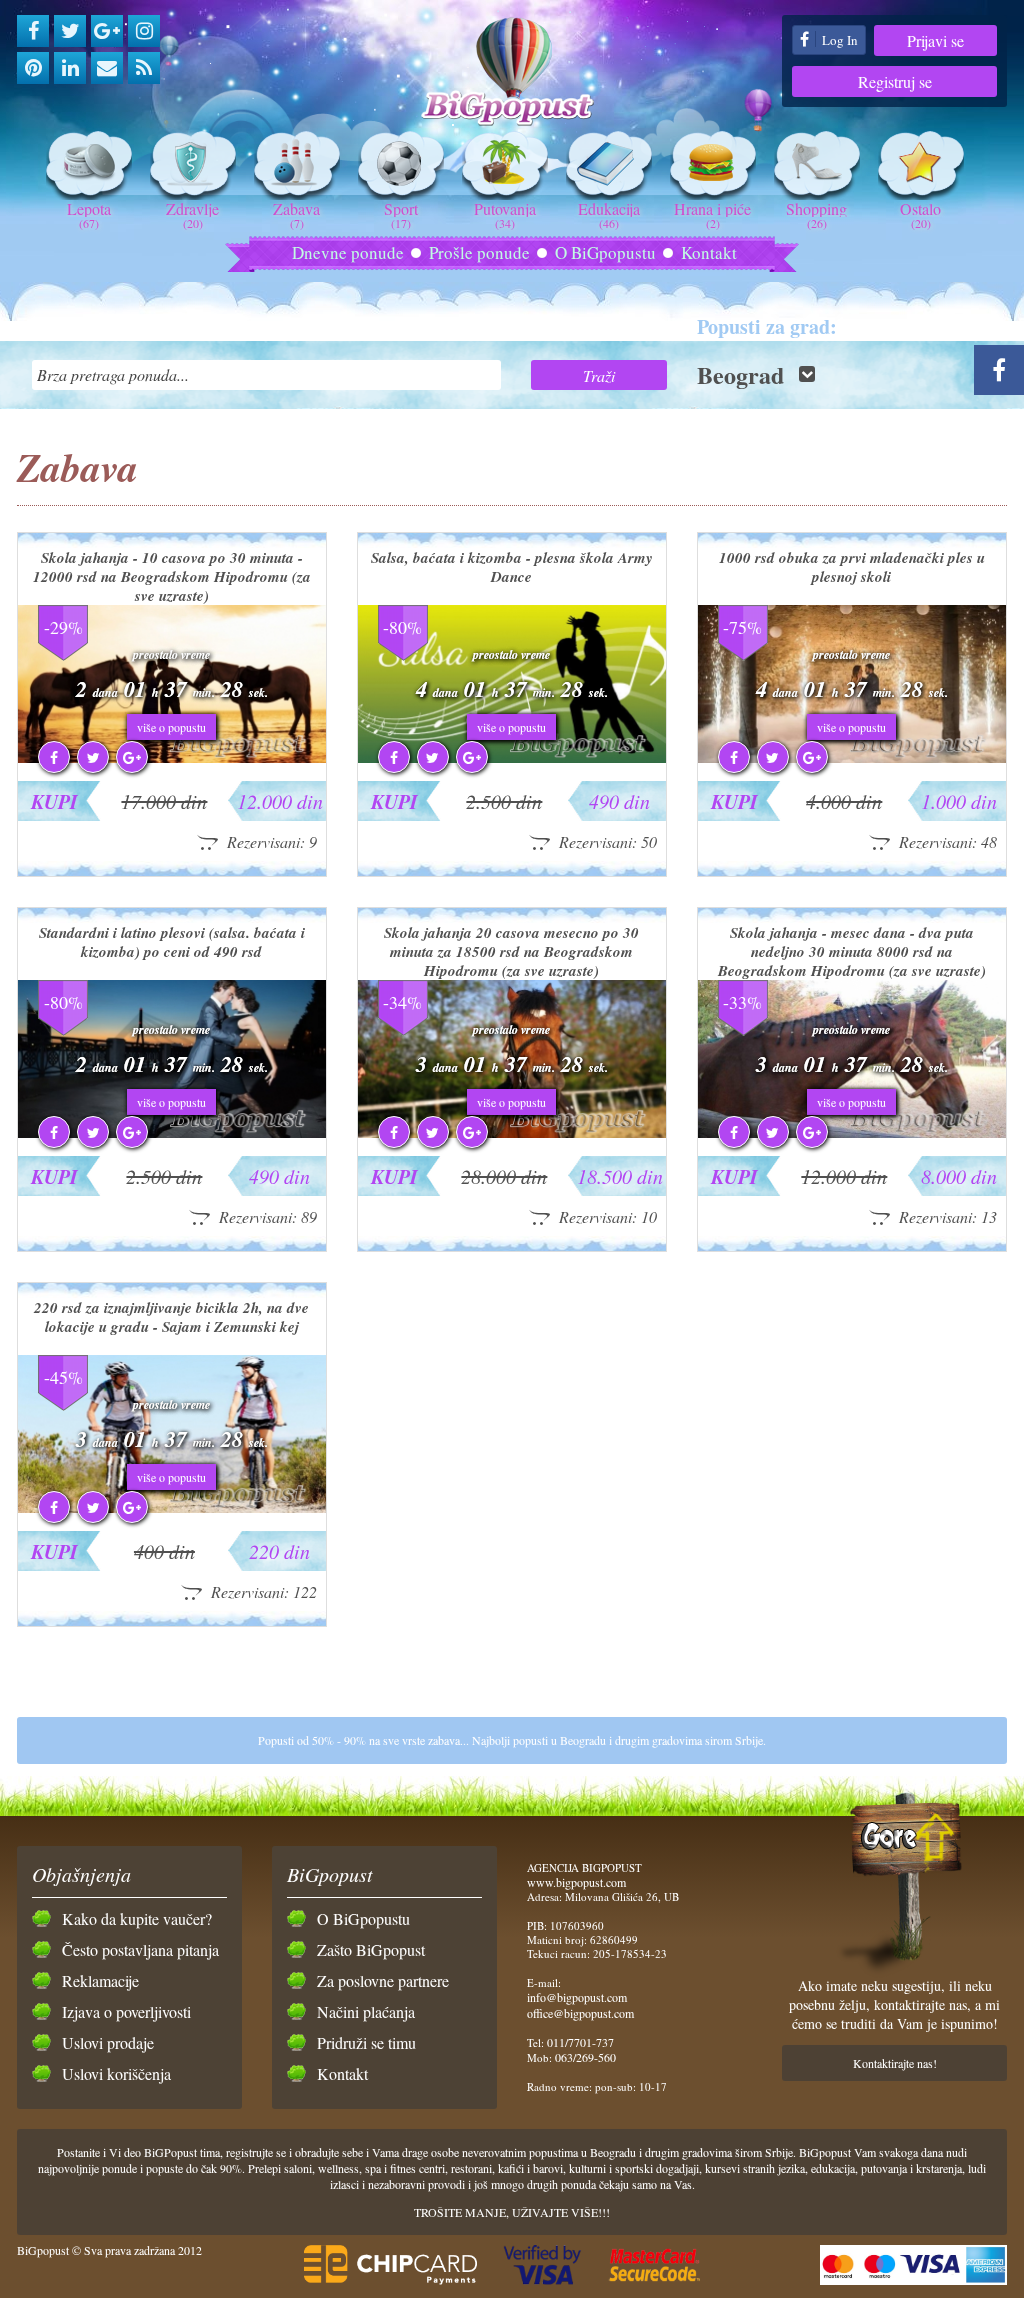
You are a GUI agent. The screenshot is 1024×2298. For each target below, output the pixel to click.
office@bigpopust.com (580, 2013)
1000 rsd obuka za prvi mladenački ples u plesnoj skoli (852, 567)
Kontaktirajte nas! (895, 2063)
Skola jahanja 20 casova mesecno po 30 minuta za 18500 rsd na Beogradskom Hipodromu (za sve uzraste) (511, 951)
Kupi (54, 801)
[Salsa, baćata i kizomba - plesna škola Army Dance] (512, 758)
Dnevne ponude (348, 252)
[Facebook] (33, 31)
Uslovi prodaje (108, 2042)
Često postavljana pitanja (140, 1949)
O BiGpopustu (605, 252)
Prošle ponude (479, 252)
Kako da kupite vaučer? (137, 1918)
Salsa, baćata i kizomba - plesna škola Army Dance (512, 567)
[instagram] (144, 31)
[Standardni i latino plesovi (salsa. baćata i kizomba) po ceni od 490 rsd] (172, 1133)
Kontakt (709, 252)
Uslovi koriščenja (116, 2073)
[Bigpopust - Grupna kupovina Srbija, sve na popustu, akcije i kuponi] (512, 72)
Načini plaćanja (366, 2011)
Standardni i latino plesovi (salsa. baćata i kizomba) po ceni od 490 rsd (172, 942)
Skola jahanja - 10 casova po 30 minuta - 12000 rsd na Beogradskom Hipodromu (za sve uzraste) (172, 576)
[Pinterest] (33, 68)
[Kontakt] (107, 68)
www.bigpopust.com (576, 1882)
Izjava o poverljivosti (126, 2011)
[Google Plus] (107, 31)
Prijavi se (935, 40)
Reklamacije (100, 1980)
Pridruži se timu (366, 2042)
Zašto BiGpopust (371, 1949)
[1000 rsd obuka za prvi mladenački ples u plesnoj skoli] (852, 758)
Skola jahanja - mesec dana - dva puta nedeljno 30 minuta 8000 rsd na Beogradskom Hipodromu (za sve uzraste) (852, 951)
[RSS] (144, 68)
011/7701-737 (580, 2042)
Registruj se (895, 81)
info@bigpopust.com (577, 1997)
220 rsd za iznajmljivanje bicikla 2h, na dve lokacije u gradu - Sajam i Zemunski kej (171, 1317)
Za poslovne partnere (383, 1980)
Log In (838, 40)
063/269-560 (585, 2057)
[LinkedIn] (70, 68)
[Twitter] (70, 31)
